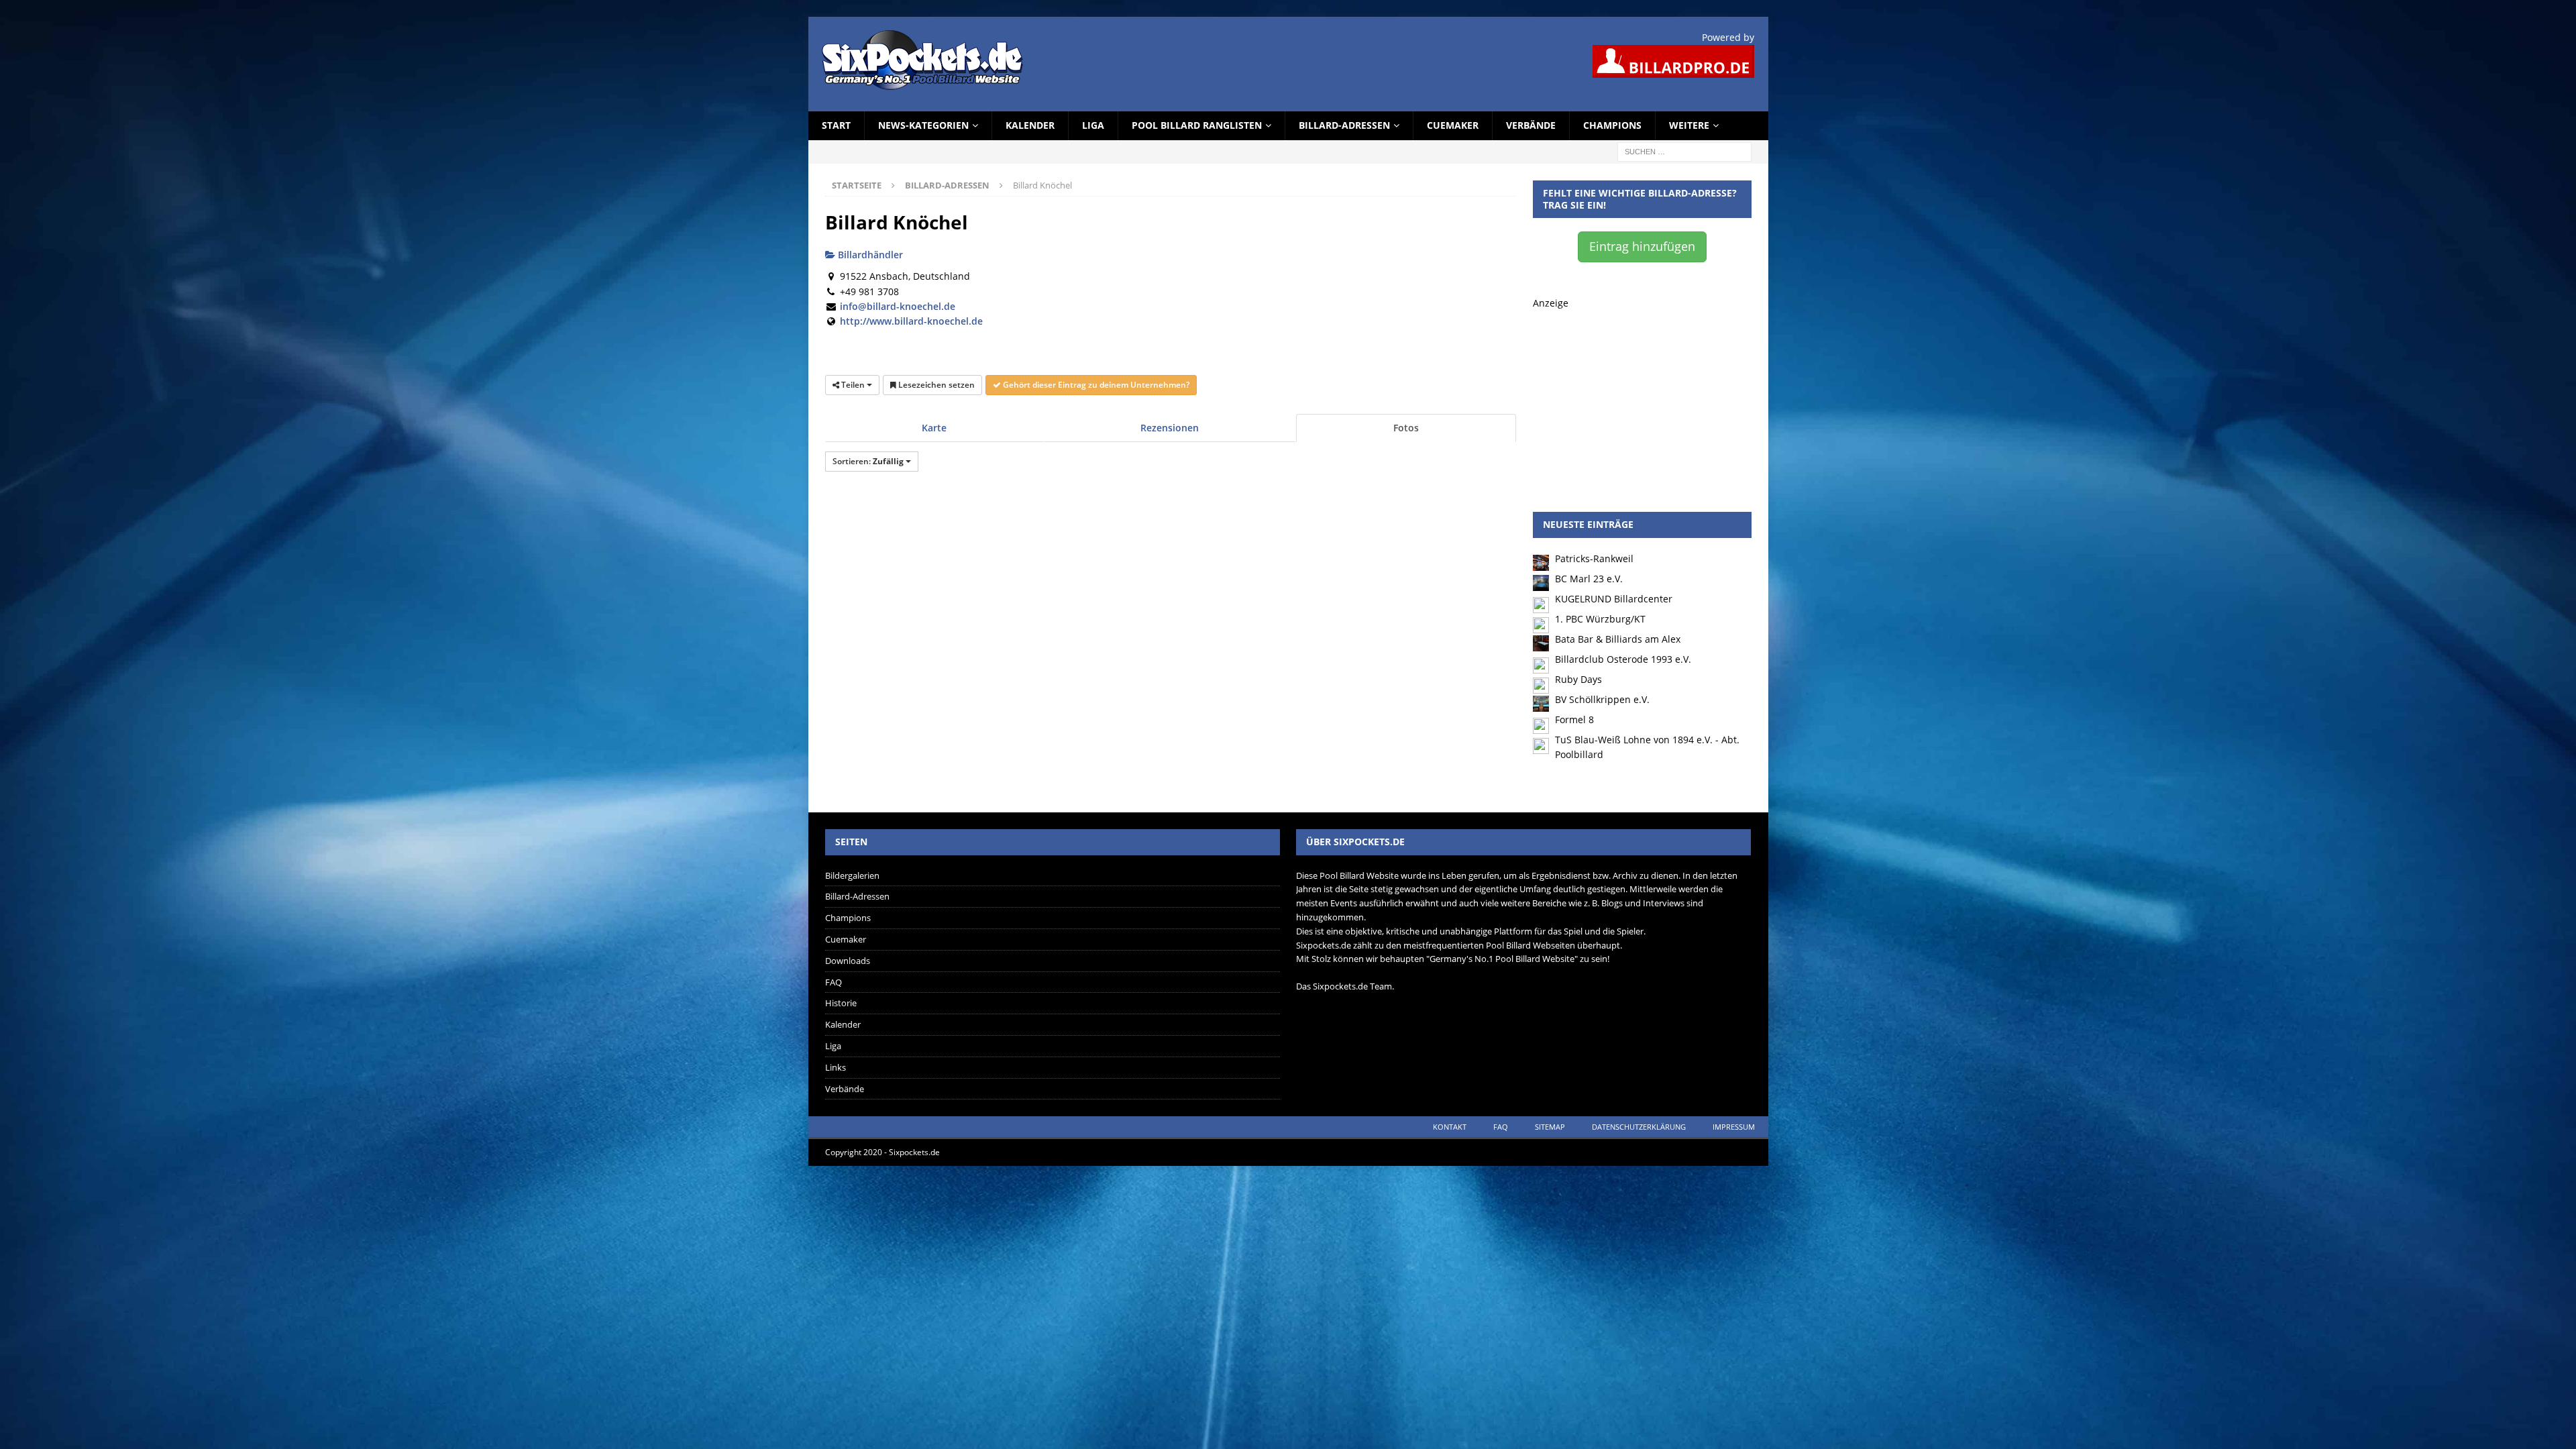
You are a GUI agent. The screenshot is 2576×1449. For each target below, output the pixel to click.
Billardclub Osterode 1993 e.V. (1623, 659)
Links (836, 1067)
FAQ (834, 982)
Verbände (1531, 125)
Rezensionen (1170, 428)
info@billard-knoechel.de (898, 306)
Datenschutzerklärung (1639, 1127)
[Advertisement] (1642, 394)
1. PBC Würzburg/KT (1600, 619)
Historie (841, 1003)
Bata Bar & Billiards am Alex (1618, 639)
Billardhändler (869, 255)
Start (836, 125)
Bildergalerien (852, 875)
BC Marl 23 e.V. (1589, 579)
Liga (1093, 125)
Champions (1612, 125)
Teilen (853, 385)
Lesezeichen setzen (935, 385)
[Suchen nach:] (1684, 151)
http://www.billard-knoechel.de (911, 321)
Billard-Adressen (1344, 125)
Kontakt (1450, 1127)
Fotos (1406, 428)
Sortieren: (868, 461)
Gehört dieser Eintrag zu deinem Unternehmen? (1095, 385)
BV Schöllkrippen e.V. (1602, 699)
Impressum (1734, 1127)
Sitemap (1550, 1127)
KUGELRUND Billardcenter (1614, 599)
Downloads (848, 961)
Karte (934, 428)
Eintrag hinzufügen (1642, 246)
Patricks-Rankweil (1594, 558)
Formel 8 (1574, 719)
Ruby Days (1578, 679)
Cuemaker (1453, 125)
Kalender (1030, 125)
